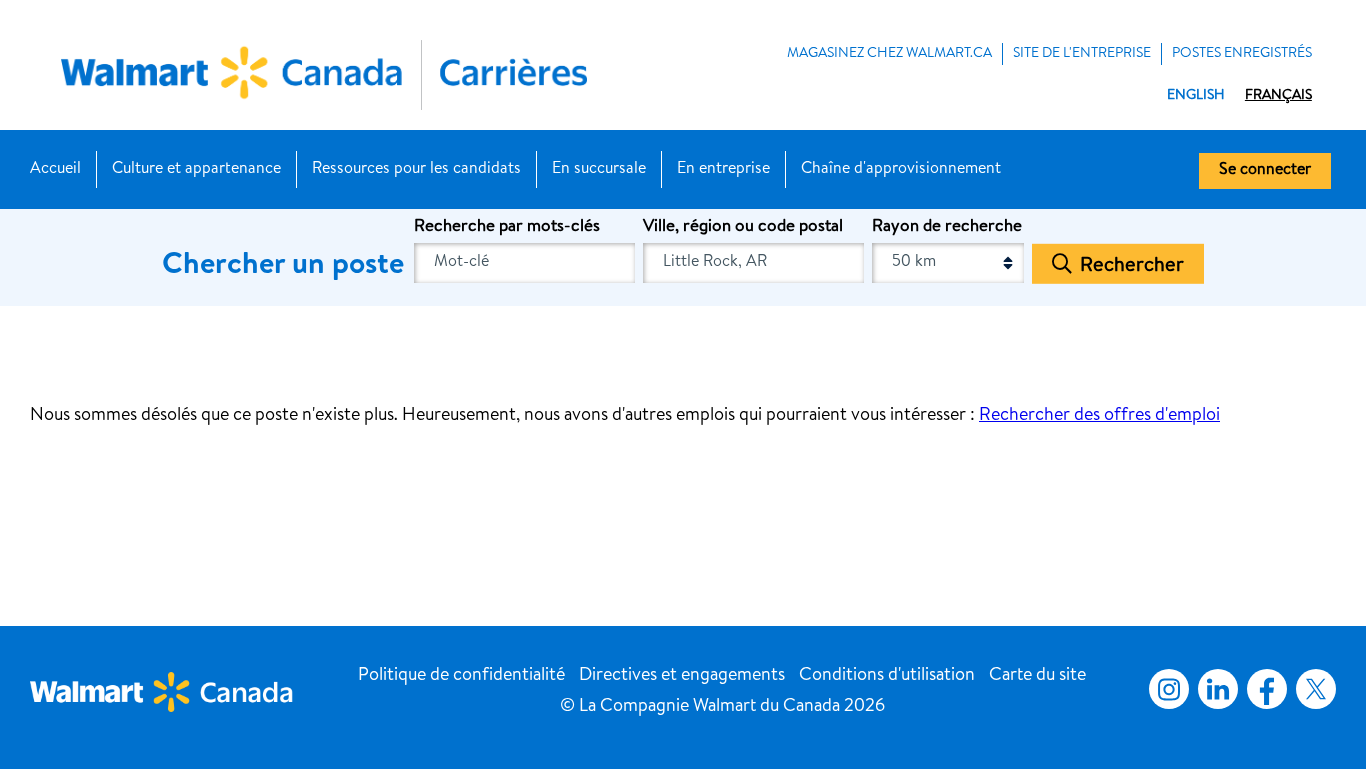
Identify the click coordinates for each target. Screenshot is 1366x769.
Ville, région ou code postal (743, 227)
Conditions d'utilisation (887, 676)
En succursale (599, 170)
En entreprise (723, 170)
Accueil (55, 170)
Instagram (1169, 689)
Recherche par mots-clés (507, 227)
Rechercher (1132, 266)
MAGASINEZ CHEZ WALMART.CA (889, 54)
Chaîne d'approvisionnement (901, 170)
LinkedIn (1218, 689)
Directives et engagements (682, 676)
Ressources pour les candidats (416, 170)
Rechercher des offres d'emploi (1099, 416)
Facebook (1263, 689)
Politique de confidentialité (461, 676)
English (1196, 96)
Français (1278, 96)
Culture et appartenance (196, 170)
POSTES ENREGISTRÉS (1242, 54)
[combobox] (753, 263)
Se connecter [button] (1265, 171)
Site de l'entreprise (1082, 54)
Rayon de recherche (947, 227)
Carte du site (1037, 676)
